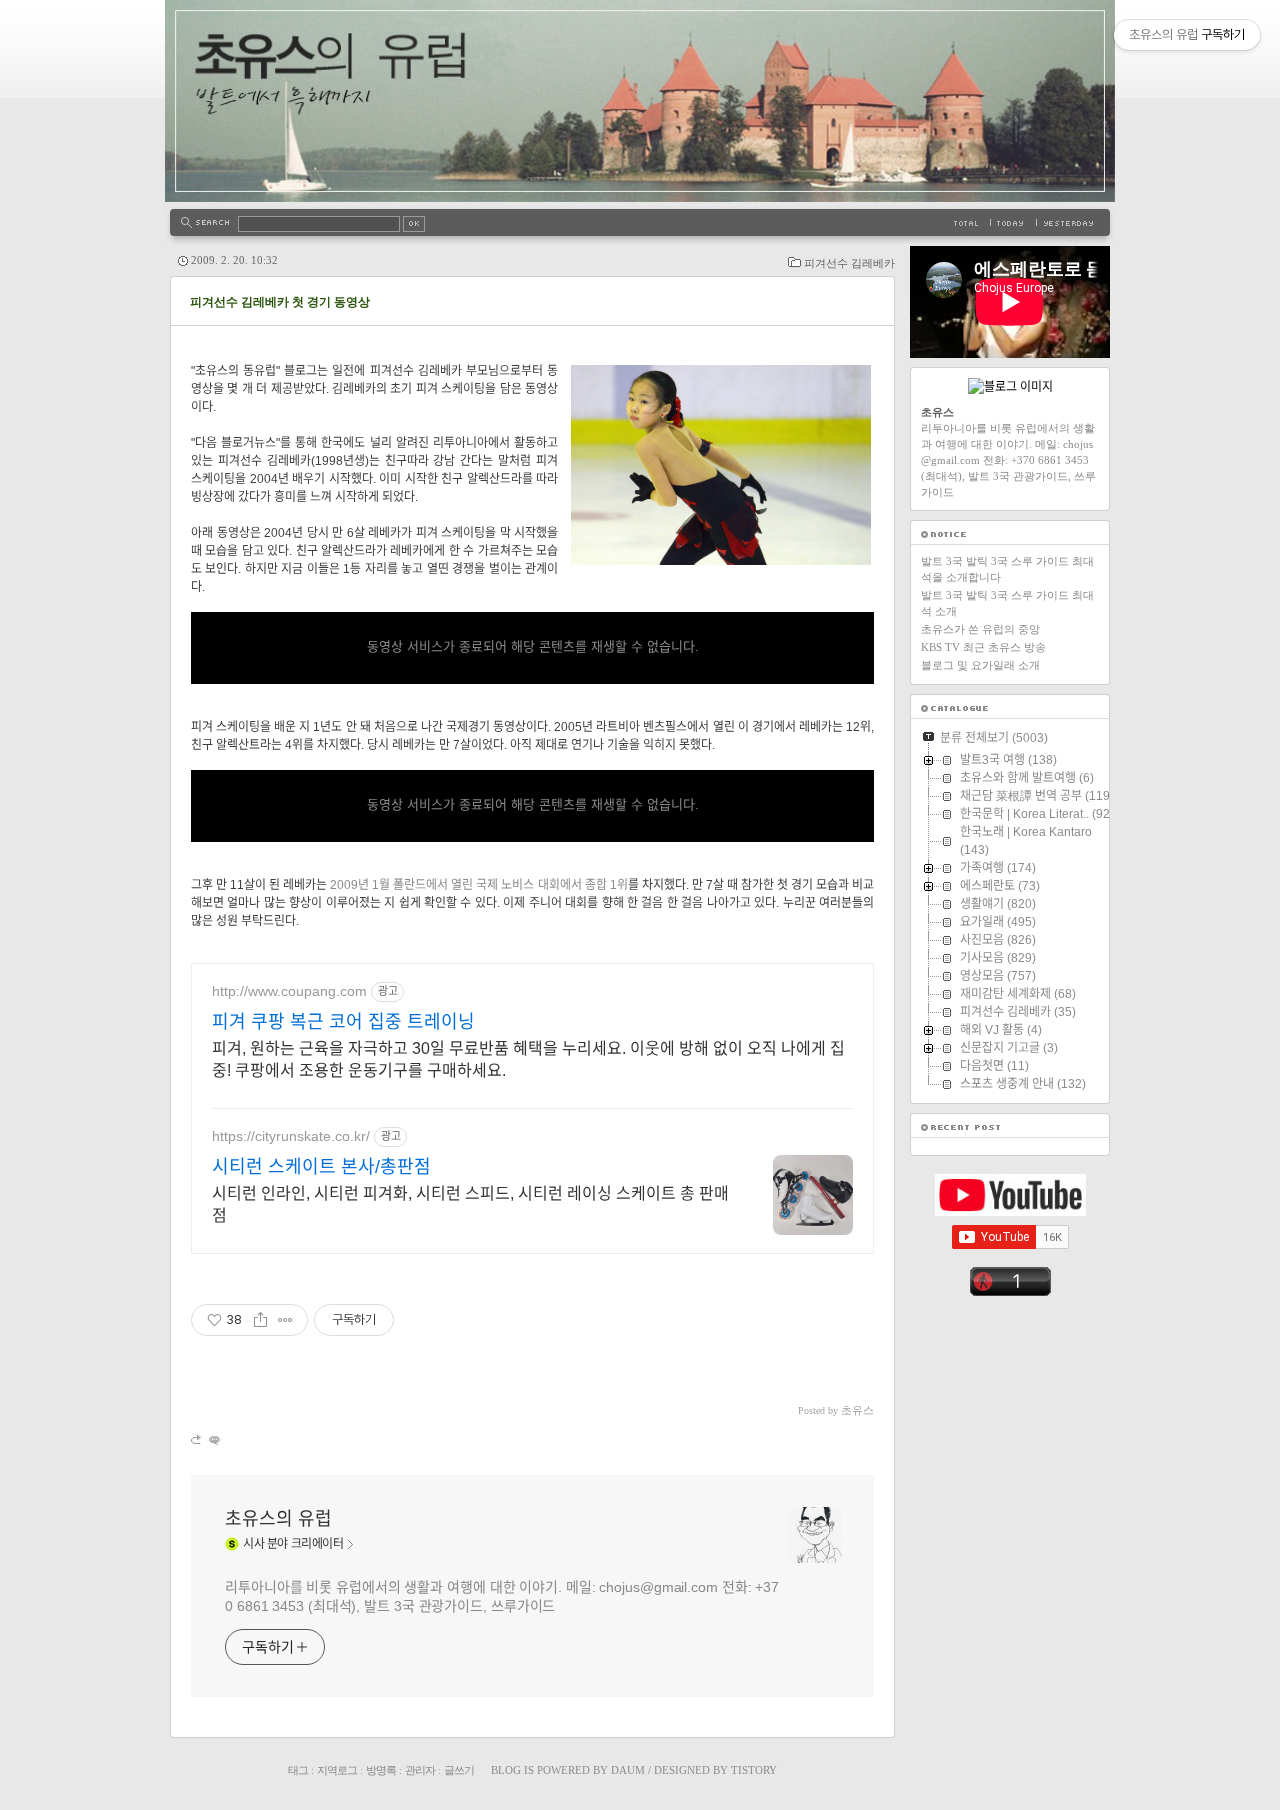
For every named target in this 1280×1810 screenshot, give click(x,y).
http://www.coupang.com (289, 991)
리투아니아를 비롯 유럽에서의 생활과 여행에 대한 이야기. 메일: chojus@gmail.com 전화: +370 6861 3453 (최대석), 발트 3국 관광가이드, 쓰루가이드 (502, 1596)
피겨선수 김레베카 (849, 263)
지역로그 (337, 1770)
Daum (628, 1770)
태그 (298, 1770)
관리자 (420, 1770)
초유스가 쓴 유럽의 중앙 (980, 629)
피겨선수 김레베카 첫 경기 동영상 (280, 302)
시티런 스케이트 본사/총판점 (321, 1167)
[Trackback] (197, 1439)
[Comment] (213, 1439)
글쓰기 (459, 1770)
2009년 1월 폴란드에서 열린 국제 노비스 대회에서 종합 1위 (478, 885)
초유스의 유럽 (278, 1519)
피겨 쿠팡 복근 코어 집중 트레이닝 (343, 1022)
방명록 (381, 1770)
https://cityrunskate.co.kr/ (291, 1136)
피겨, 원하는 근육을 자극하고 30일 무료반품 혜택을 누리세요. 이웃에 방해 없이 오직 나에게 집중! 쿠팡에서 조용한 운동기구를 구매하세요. (528, 1059)
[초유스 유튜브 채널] (1010, 1212)
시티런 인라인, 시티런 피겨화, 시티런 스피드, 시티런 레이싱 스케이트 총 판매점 (470, 1204)
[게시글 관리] (285, 1320)
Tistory (754, 1770)
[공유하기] (260, 1320)
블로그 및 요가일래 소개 (980, 665)
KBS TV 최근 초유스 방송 (983, 647)
